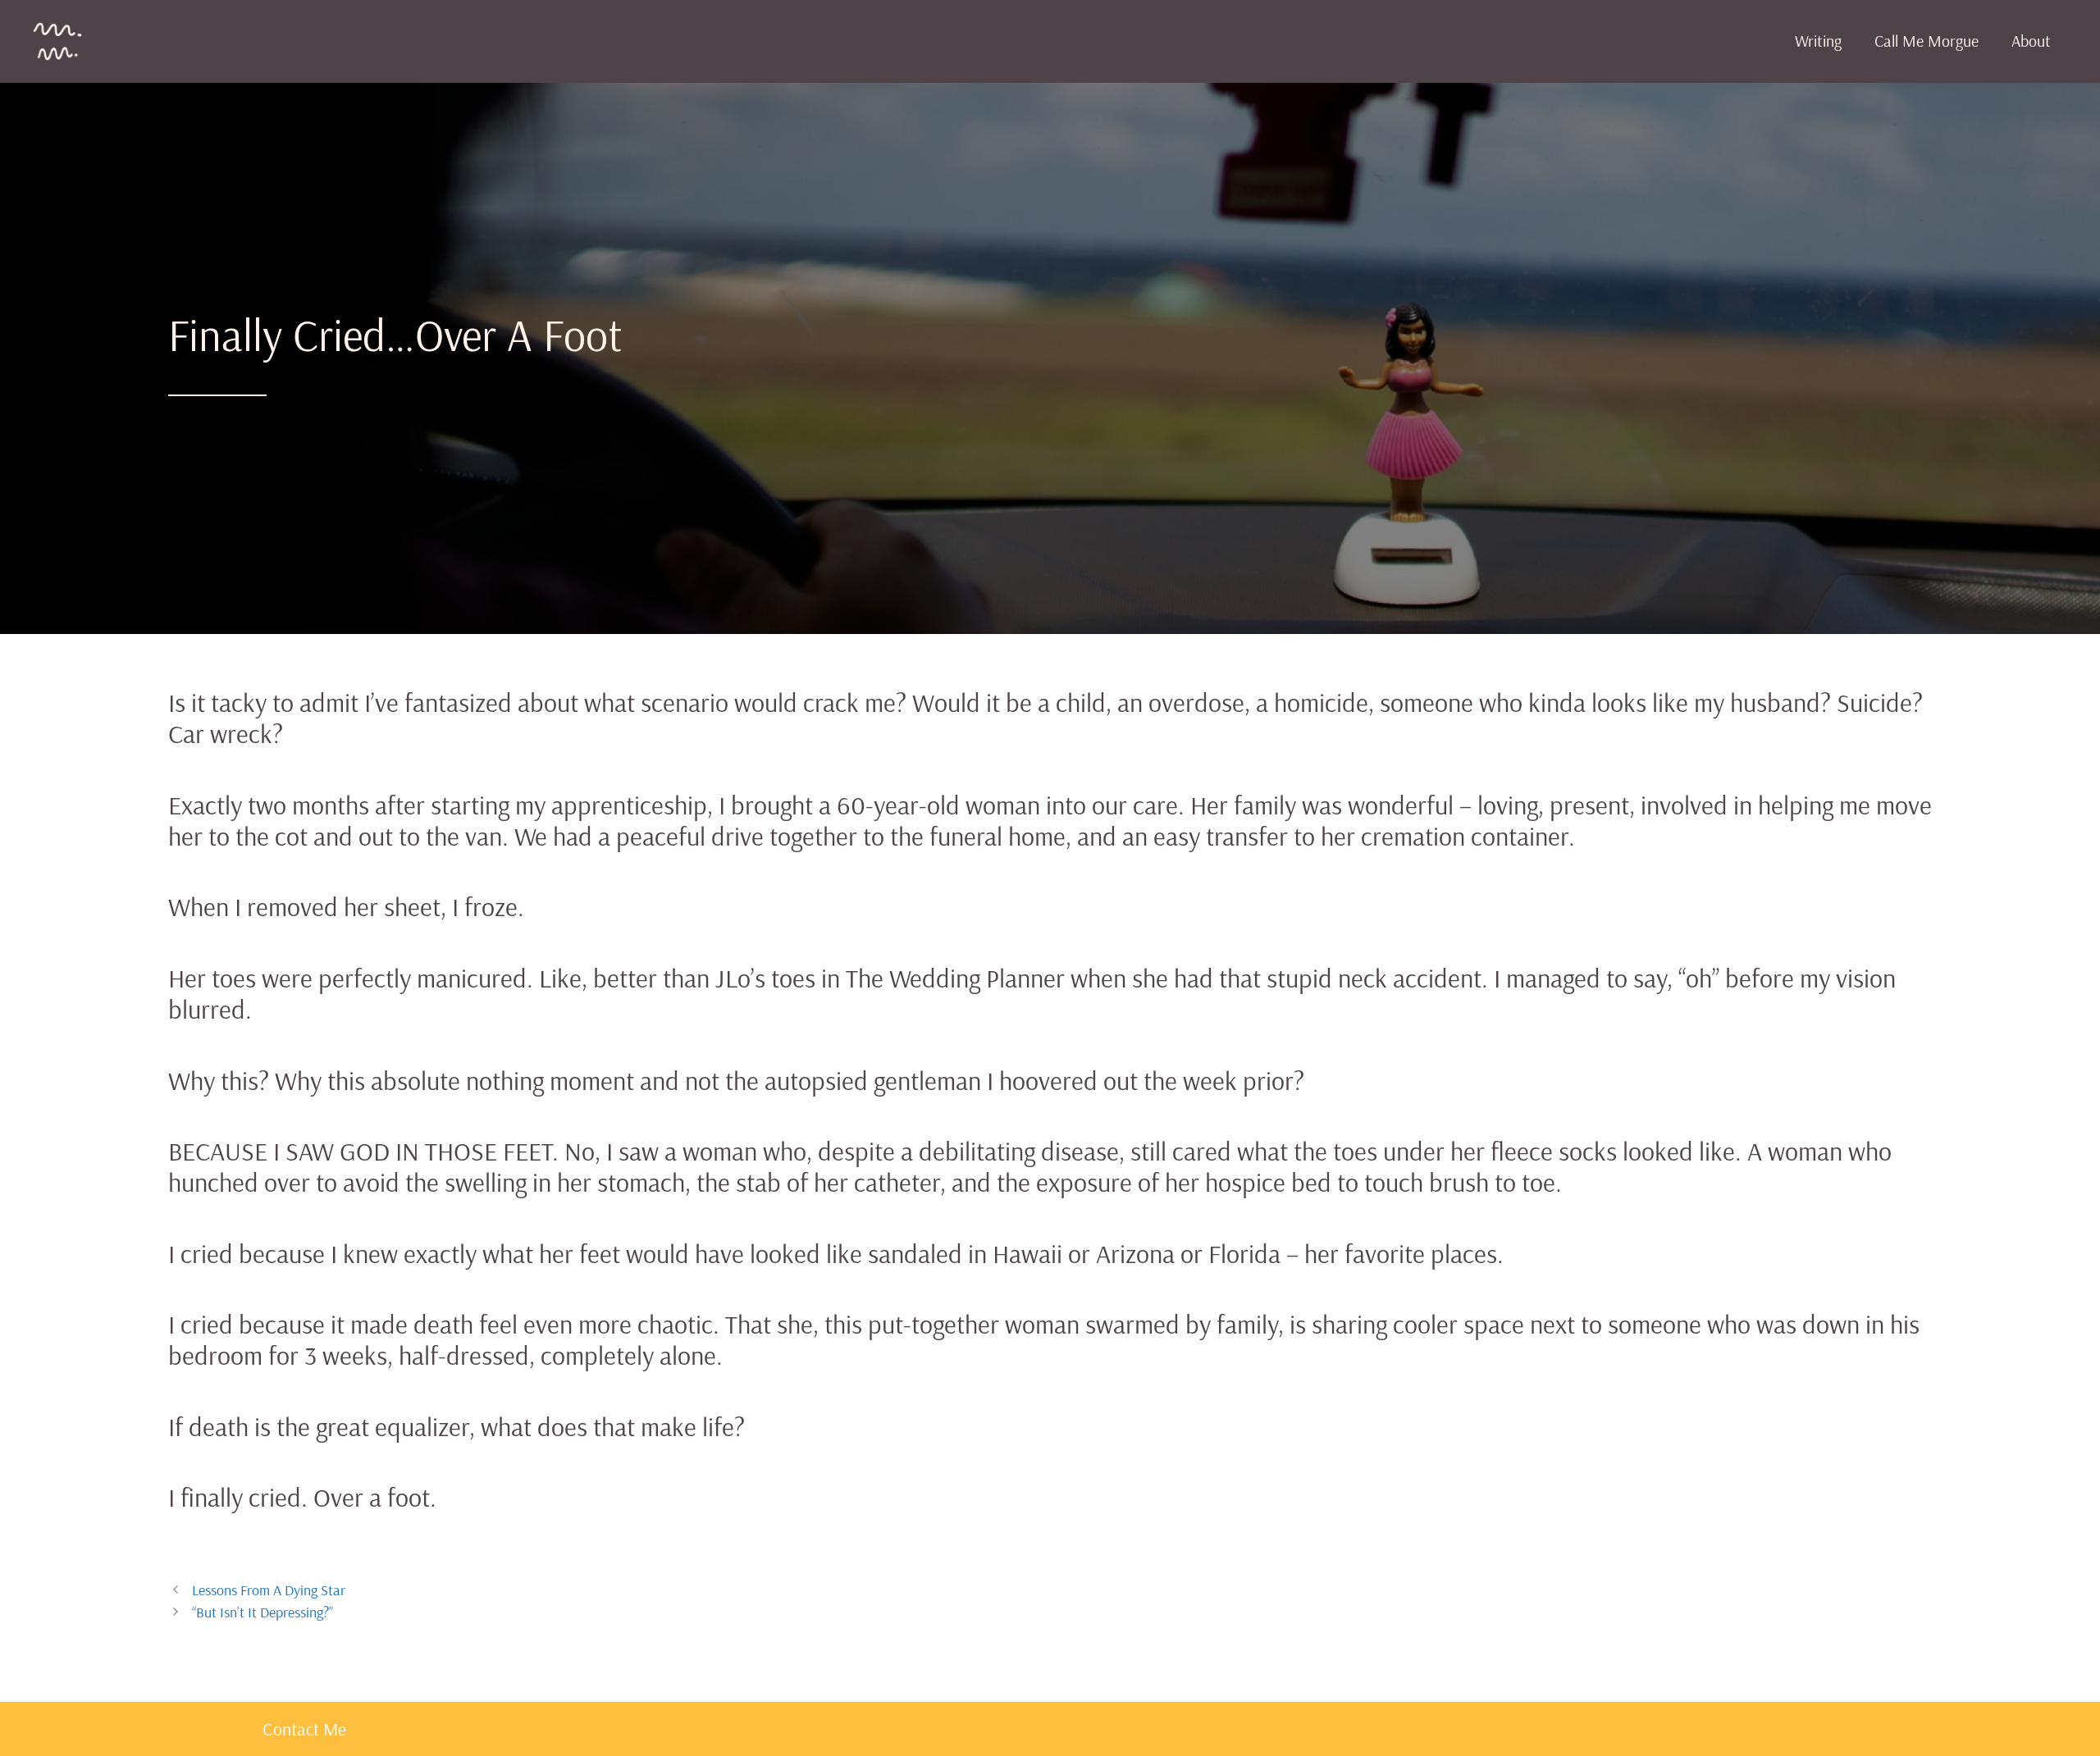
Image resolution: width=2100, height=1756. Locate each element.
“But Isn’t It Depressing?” (262, 1612)
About (2031, 41)
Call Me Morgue (1927, 41)
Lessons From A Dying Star (269, 1590)
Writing (1818, 41)
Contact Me (304, 1729)
